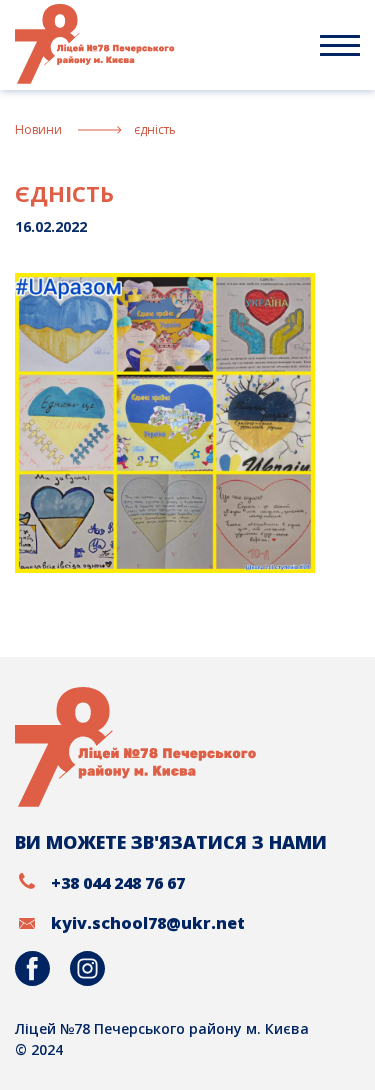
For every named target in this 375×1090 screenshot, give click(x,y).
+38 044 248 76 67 (118, 883)
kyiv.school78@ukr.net (148, 923)
